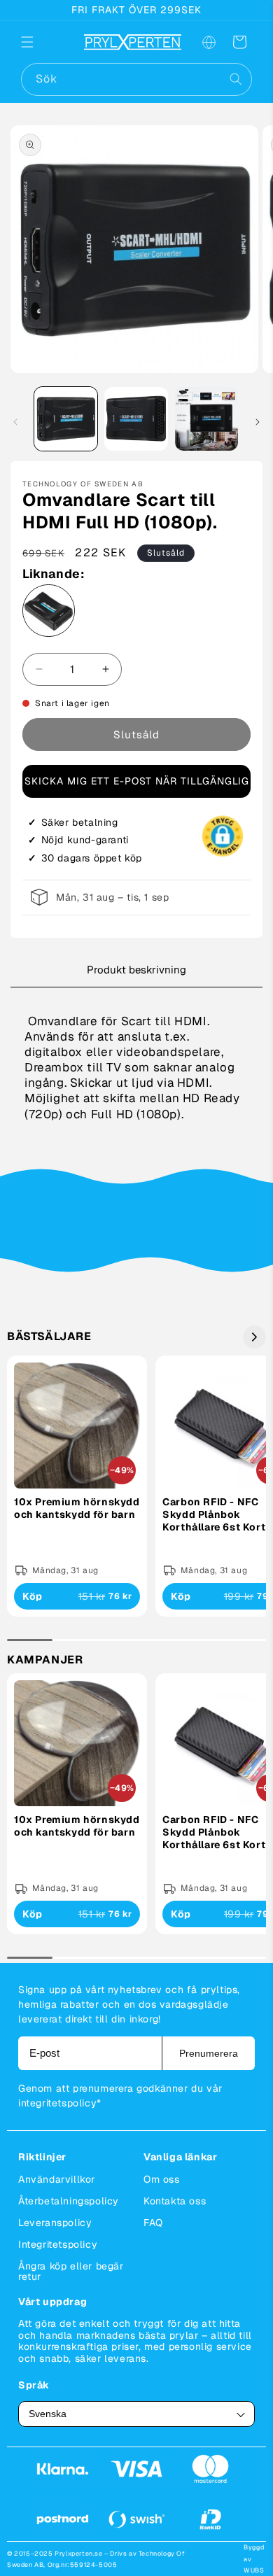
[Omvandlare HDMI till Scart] (49, 613)
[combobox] (136, 79)
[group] (77, 1486)
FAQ (153, 2223)
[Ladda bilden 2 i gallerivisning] (136, 418)
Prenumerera (209, 2053)
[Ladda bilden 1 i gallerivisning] (66, 418)
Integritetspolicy (58, 2244)
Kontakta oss (175, 2201)
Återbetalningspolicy (69, 2201)
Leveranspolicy (55, 2223)
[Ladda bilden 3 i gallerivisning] (206, 418)
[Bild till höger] (258, 422)
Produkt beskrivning (136, 970)
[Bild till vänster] (15, 422)
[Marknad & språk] (209, 42)
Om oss (162, 2179)
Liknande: (53, 573)
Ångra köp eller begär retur (71, 2271)
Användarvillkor (57, 2179)
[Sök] (236, 79)
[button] (36, 42)
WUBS (254, 2570)
